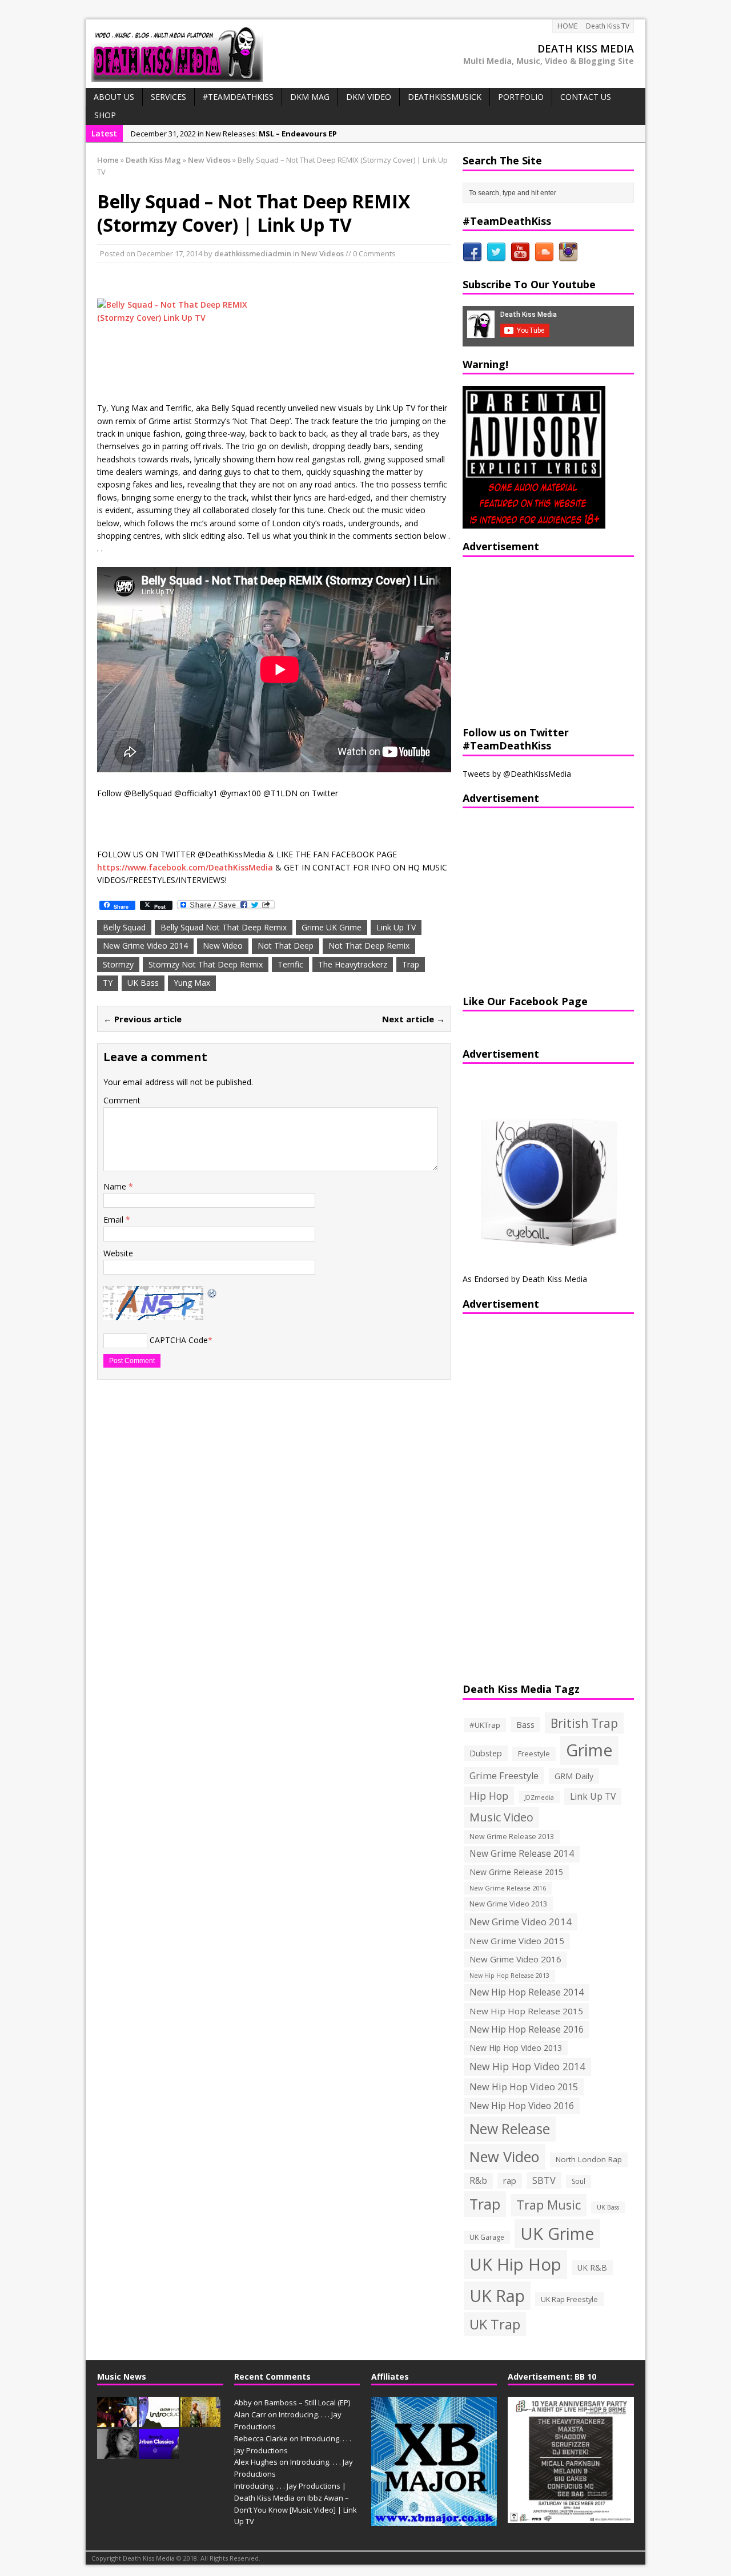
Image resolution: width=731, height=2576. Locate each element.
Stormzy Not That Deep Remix (206, 964)
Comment (122, 1100)
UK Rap (497, 2295)
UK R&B (592, 2267)
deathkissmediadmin (253, 253)
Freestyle (534, 1753)
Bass (525, 1724)
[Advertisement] (534, 640)
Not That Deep (286, 946)
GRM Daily (574, 1776)
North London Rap (589, 2159)
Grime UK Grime (332, 927)
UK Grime (557, 2233)
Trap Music (549, 2205)
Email (115, 1220)
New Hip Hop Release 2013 (509, 1976)
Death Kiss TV (608, 26)
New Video (223, 946)
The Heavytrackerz (353, 964)
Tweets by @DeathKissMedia (517, 774)
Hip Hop (489, 1796)
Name (116, 1186)
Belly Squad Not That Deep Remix (224, 927)
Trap (411, 964)
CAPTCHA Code (179, 1340)
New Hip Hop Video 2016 (522, 2106)
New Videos (322, 253)
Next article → (413, 1019)
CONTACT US (586, 97)
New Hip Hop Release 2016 (527, 2029)
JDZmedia (539, 1797)
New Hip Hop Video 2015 (524, 2087)
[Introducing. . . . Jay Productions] (117, 2421)
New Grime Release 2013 (512, 1837)
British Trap (584, 1723)
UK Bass (143, 983)
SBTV (544, 2180)
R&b (478, 2181)
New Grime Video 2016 (515, 1959)
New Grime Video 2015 (517, 1941)
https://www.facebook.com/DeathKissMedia (185, 867)
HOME (567, 26)
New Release (510, 2129)
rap (510, 2180)
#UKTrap (485, 1725)
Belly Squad (124, 927)
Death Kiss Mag (153, 160)
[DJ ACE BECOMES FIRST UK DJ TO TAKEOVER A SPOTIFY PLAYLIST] (159, 2453)
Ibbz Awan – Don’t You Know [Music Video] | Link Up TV (296, 2510)
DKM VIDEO (369, 97)
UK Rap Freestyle (569, 2299)
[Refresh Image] (212, 1292)
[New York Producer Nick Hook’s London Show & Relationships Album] (200, 2421)
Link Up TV (396, 927)
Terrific (290, 964)
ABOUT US (114, 97)
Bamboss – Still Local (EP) (307, 2402)
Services (168, 97)
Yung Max (192, 983)
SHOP (105, 115)
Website (118, 1253)
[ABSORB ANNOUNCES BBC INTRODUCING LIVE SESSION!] (159, 2421)
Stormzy (118, 964)
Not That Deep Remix (369, 946)
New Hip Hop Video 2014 (527, 2066)
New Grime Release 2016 (508, 1888)
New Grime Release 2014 (522, 1854)
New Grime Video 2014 (145, 946)
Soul (579, 2181)
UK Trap (495, 2324)
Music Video (501, 1817)
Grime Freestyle (504, 1776)
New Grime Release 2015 (516, 1872)
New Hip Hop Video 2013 (516, 2048)
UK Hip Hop (515, 2264)
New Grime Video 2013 (508, 1904)
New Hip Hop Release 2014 (527, 1992)
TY (108, 983)
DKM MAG (310, 97)
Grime (589, 1750)
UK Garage (487, 2237)
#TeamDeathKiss (238, 97)
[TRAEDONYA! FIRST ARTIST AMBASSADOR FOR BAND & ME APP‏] (117, 2453)
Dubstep (486, 1753)
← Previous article (142, 1019)
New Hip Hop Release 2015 (526, 2011)
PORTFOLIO (521, 97)
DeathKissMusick (445, 97)
